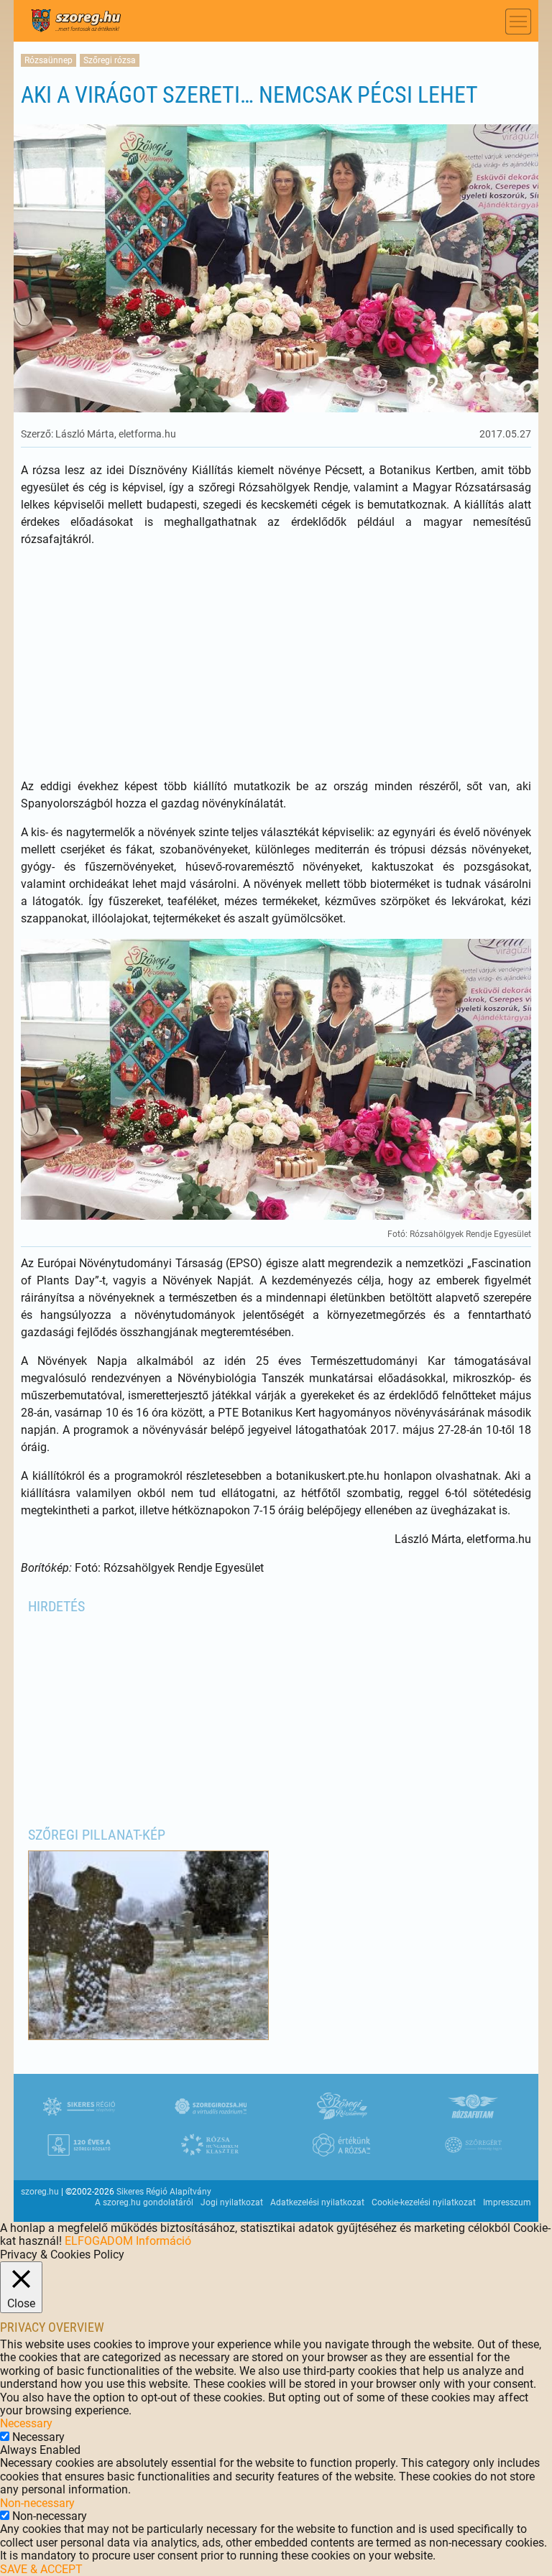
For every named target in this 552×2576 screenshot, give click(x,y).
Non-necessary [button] (37, 2503)
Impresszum (507, 2202)
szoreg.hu (40, 2192)
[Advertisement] (276, 663)
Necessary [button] (26, 2423)
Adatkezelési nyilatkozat (317, 2202)
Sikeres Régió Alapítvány (164, 2192)
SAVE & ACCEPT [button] (41, 2569)
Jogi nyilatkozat (232, 2202)
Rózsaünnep (49, 60)
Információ (164, 2241)
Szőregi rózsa (110, 60)
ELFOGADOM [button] (99, 2241)
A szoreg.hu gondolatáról (144, 2202)
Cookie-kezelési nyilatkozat (424, 2202)
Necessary (38, 2437)
